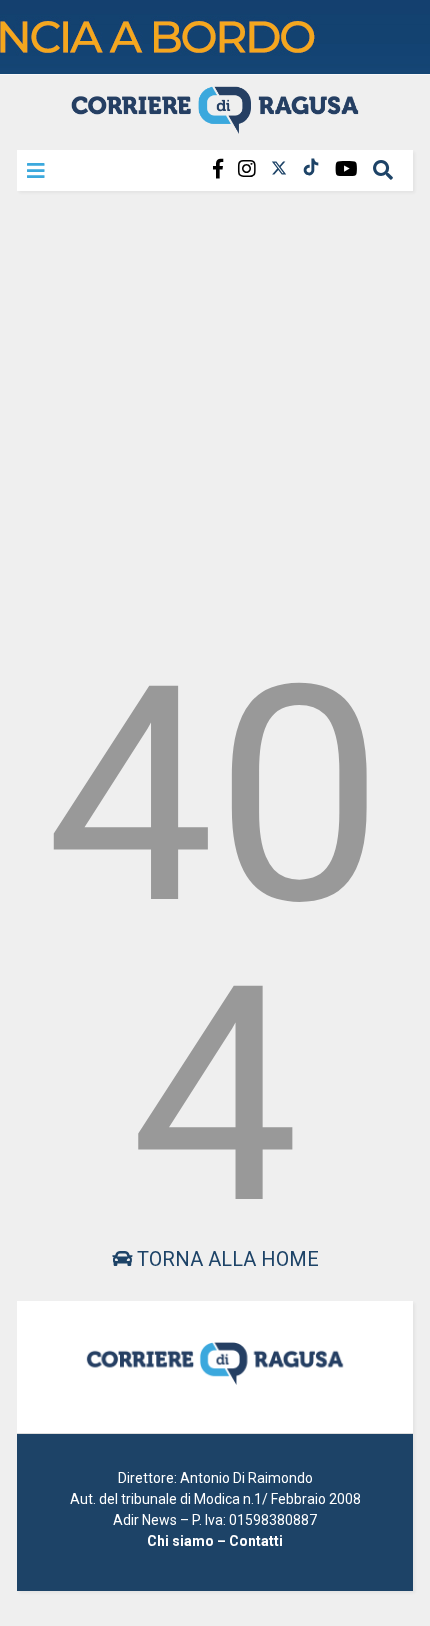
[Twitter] (279, 169)
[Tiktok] (311, 169)
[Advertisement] (215, 419)
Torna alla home (225, 1259)
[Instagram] (247, 169)
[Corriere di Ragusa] (215, 125)
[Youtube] (346, 169)
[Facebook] (218, 169)
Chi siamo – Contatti (215, 1541)
